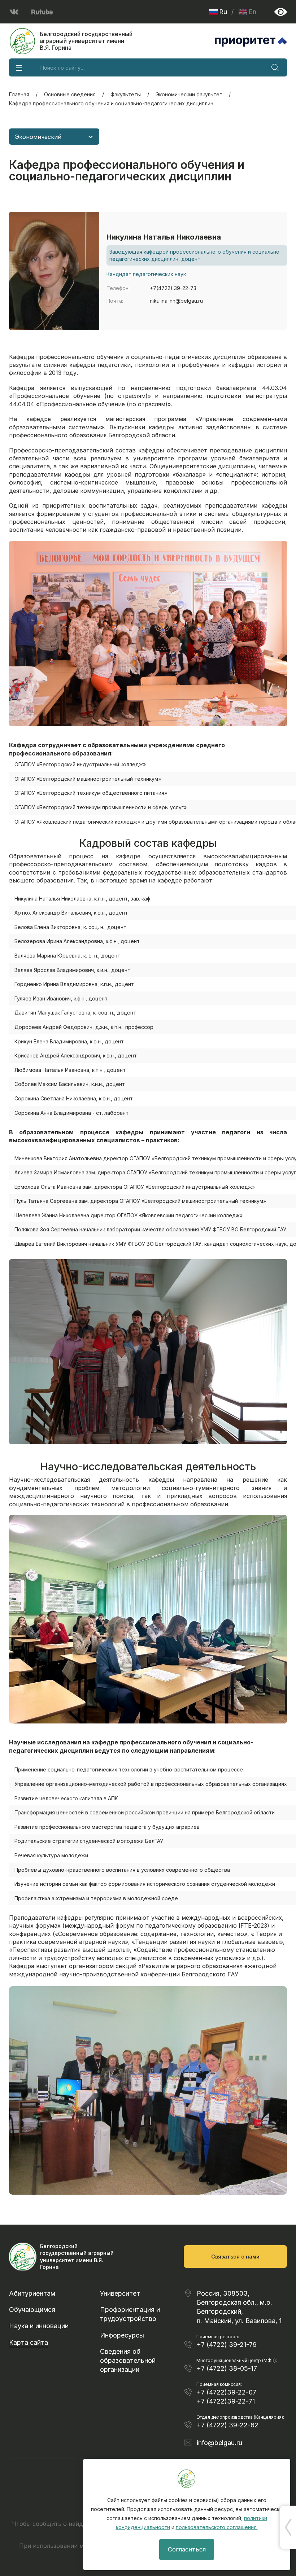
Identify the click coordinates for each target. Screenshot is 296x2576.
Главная (19, 94)
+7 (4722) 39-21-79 (227, 2345)
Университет (120, 2293)
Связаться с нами (235, 2257)
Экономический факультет (189, 94)
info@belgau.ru (219, 2443)
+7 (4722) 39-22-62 (228, 2425)
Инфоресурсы (122, 2335)
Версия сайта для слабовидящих (281, 12)
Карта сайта (29, 2342)
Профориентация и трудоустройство (130, 2314)
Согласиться (187, 2549)
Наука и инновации (39, 2326)
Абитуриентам (32, 2293)
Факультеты (126, 94)
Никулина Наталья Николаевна (164, 237)
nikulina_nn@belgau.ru (176, 301)
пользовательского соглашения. (217, 2527)
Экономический (38, 137)
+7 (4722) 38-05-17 (227, 2368)
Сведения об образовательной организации (128, 2360)
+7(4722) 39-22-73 (173, 288)
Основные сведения (70, 94)
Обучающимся (32, 2310)
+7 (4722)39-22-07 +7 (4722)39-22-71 (227, 2397)
